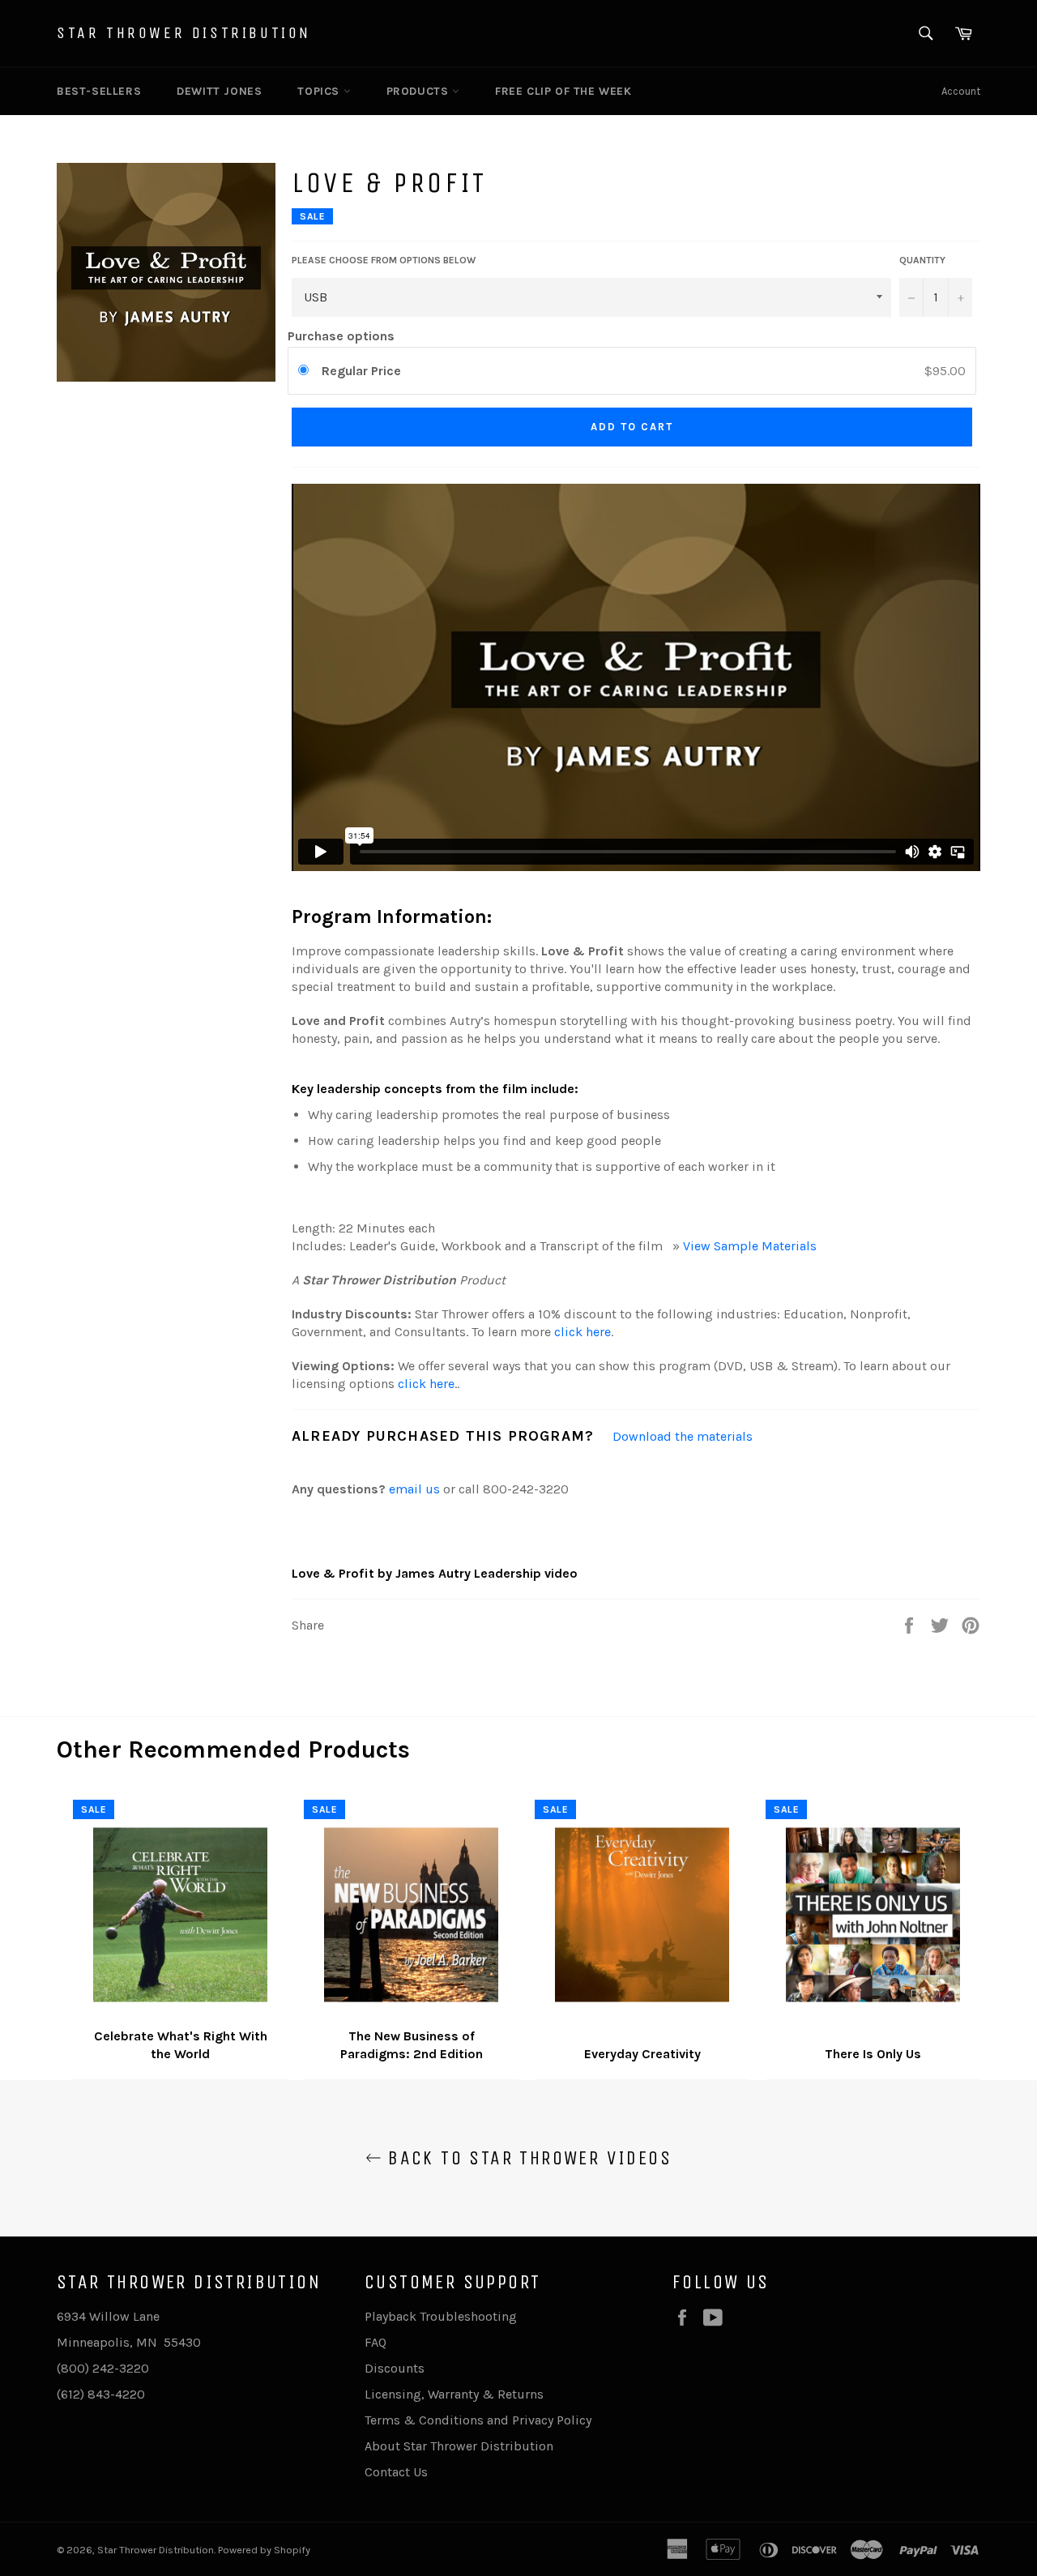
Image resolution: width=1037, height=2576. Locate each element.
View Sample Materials (750, 1246)
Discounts (395, 2368)
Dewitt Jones (219, 91)
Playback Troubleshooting (441, 2316)
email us (414, 1489)
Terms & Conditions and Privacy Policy (478, 2420)
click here (583, 1332)
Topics (320, 91)
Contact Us (396, 2472)
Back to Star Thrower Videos (527, 2158)
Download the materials (683, 1436)
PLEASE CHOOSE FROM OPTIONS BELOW (384, 260)
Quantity (922, 260)
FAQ (376, 2342)
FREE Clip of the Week (563, 91)
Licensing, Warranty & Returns (454, 2394)
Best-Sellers (99, 91)
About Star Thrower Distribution (459, 2446)
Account (961, 91)
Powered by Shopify (264, 2550)
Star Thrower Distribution (184, 33)
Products (419, 91)
